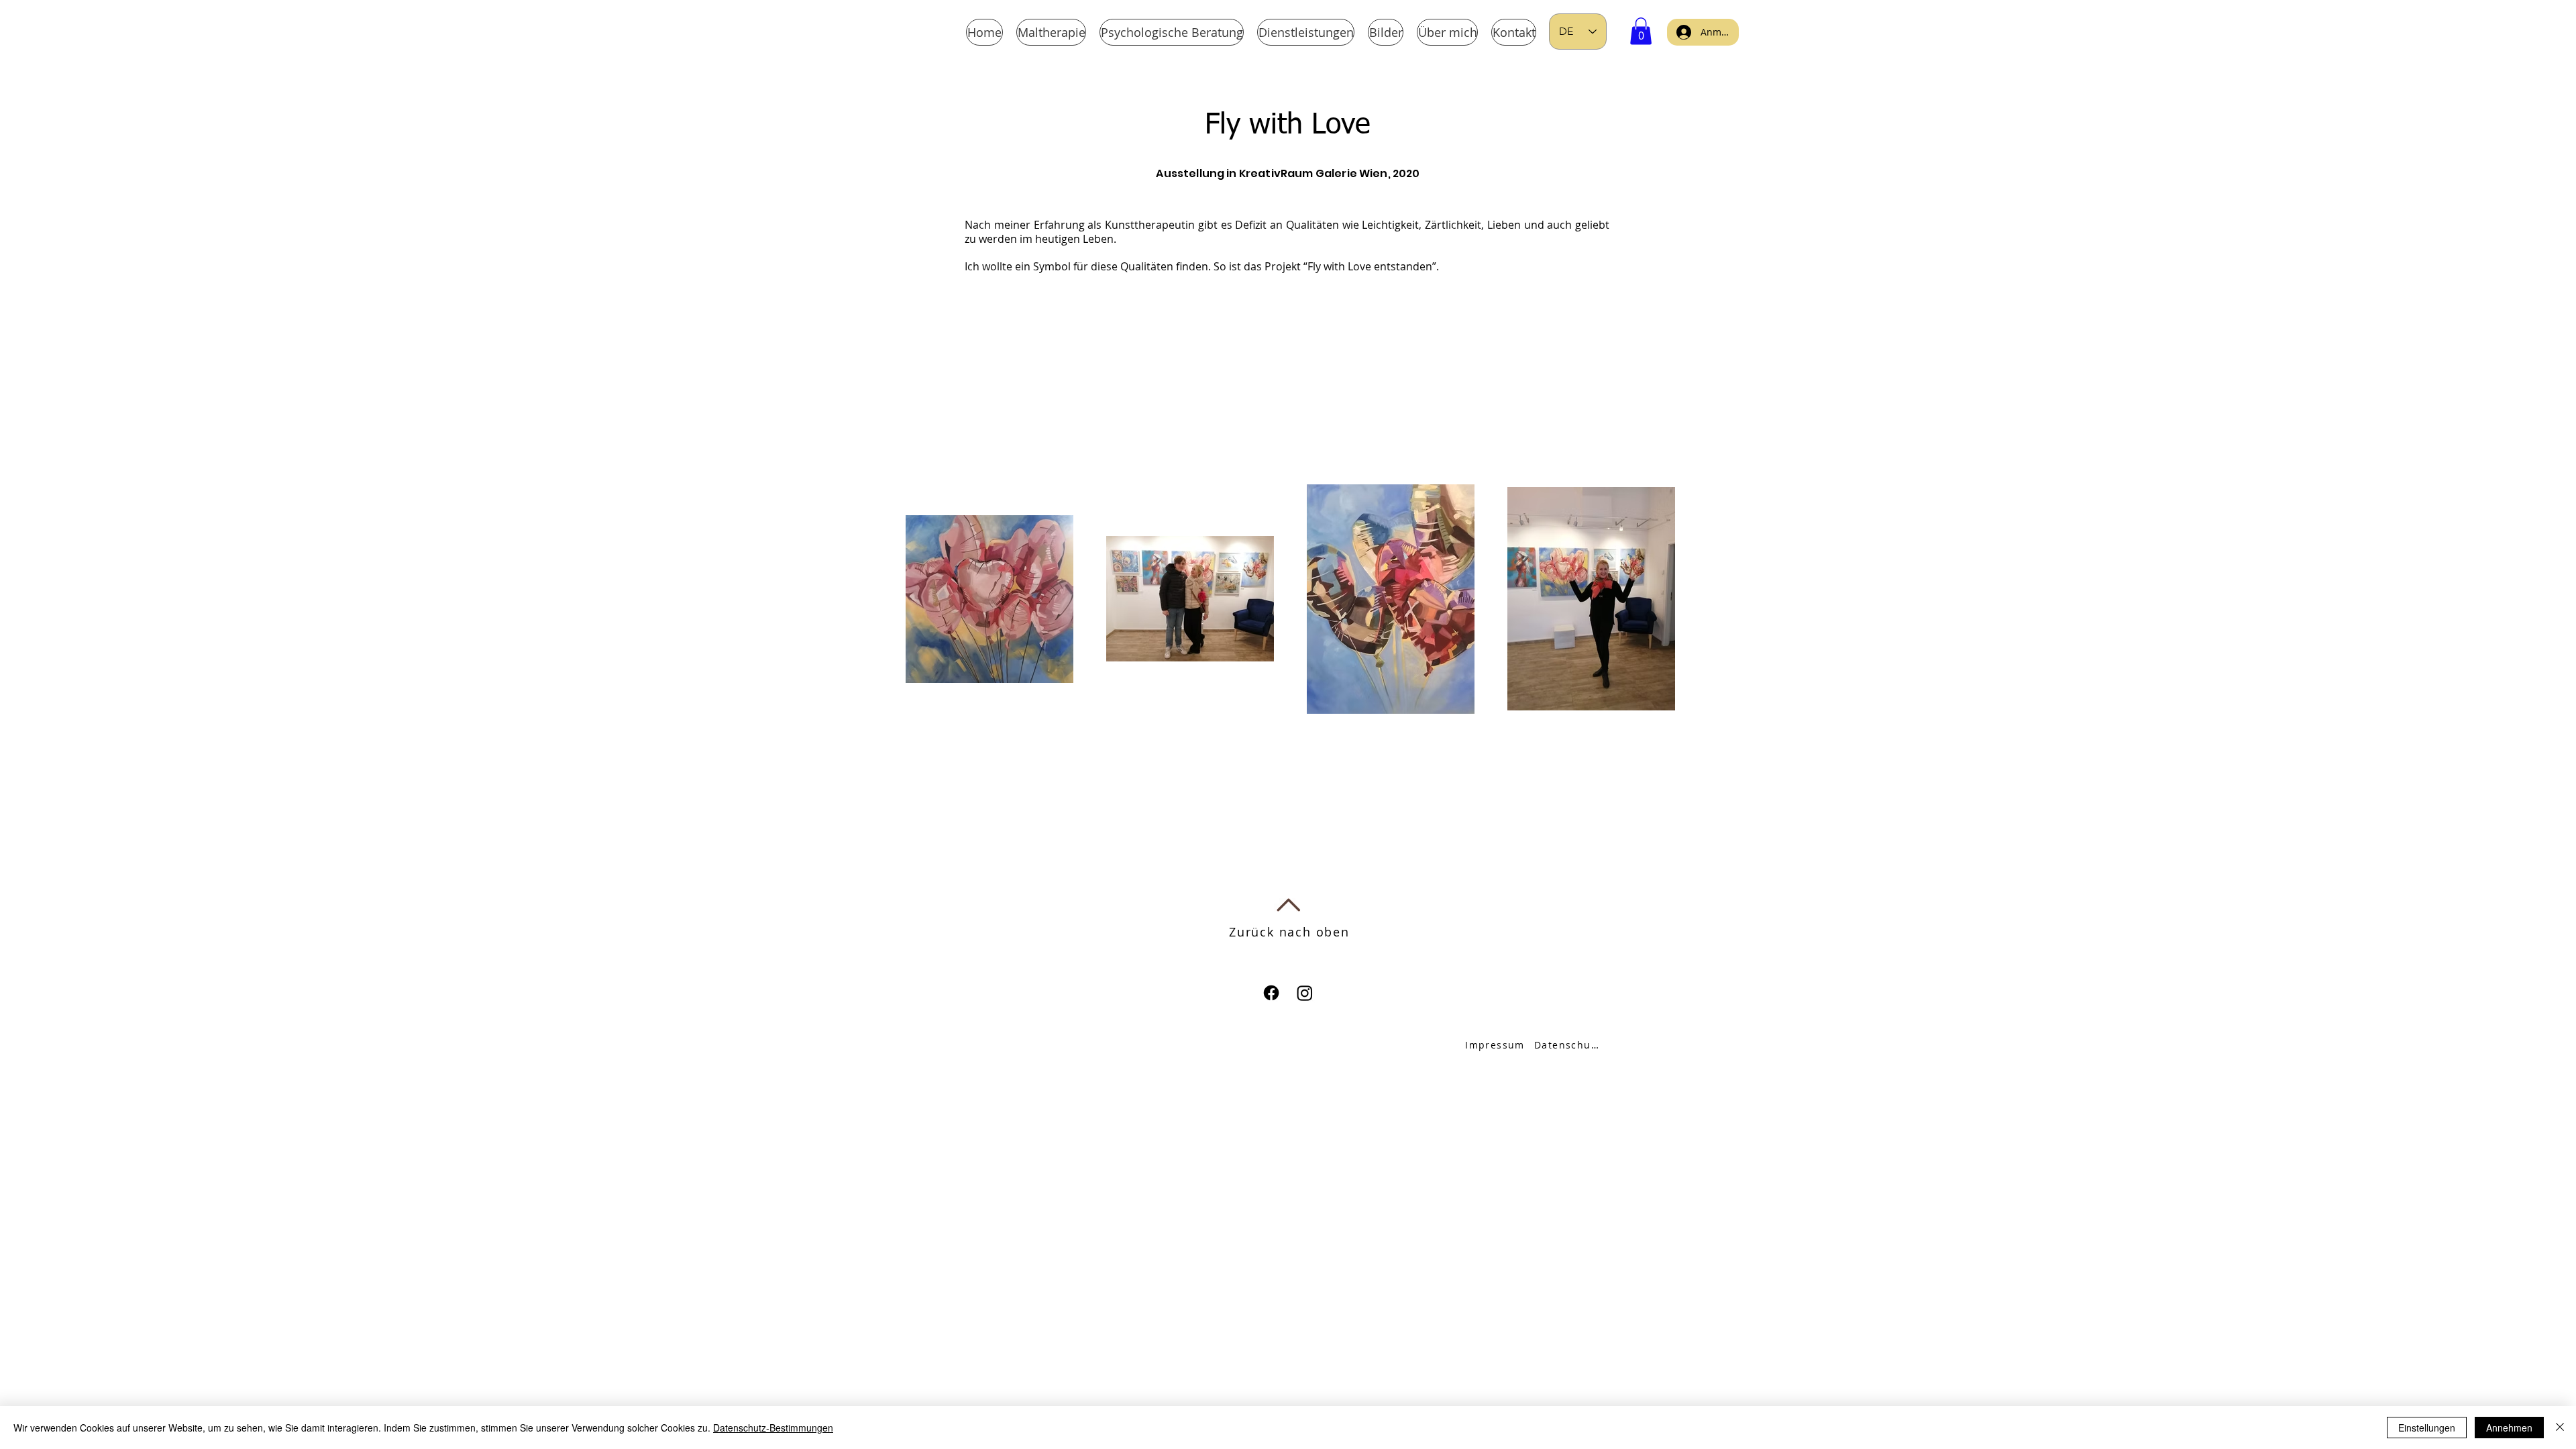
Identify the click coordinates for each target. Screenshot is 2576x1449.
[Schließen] (2560, 1428)
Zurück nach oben (1289, 932)
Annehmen (2509, 1428)
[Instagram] (1305, 993)
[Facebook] (1271, 993)
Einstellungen (2427, 1428)
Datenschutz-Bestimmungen (773, 1428)
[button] (1641, 31)
